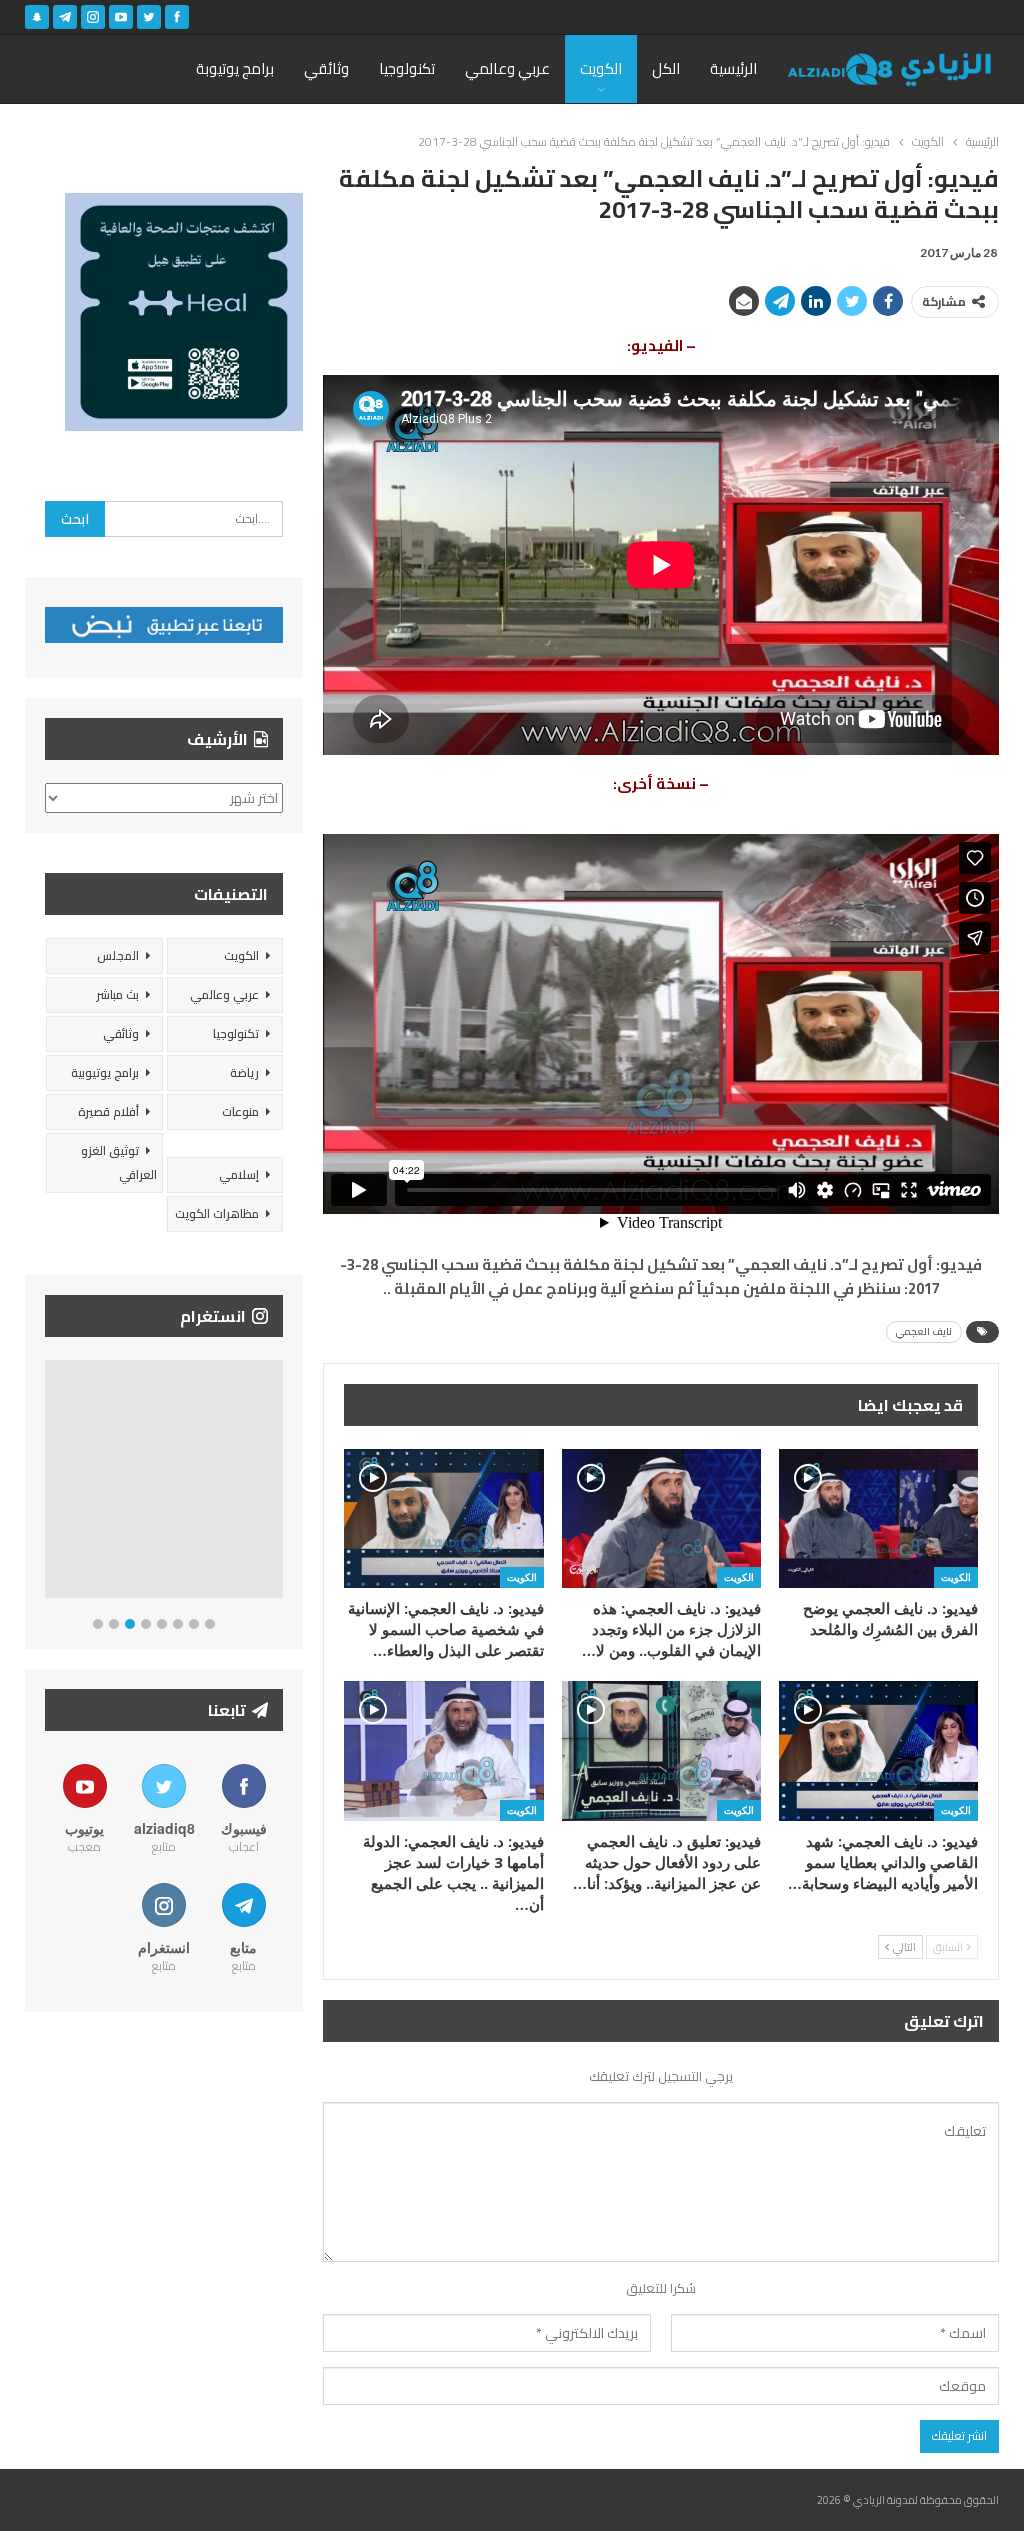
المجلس (118, 955)
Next (278, 1483)
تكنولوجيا (407, 68)
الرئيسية (733, 68)
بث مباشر (117, 994)
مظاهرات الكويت (217, 1213)
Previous (50, 1483)
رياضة (244, 1072)
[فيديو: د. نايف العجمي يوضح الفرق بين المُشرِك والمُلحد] (878, 1518)
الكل (666, 68)
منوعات (240, 1111)
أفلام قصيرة (108, 1111)
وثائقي (326, 68)
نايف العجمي (924, 1331)
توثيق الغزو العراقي (119, 1162)
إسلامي (239, 1174)
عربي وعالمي (507, 68)
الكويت (601, 68)
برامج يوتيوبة (235, 68)
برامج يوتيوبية (105, 1072)
